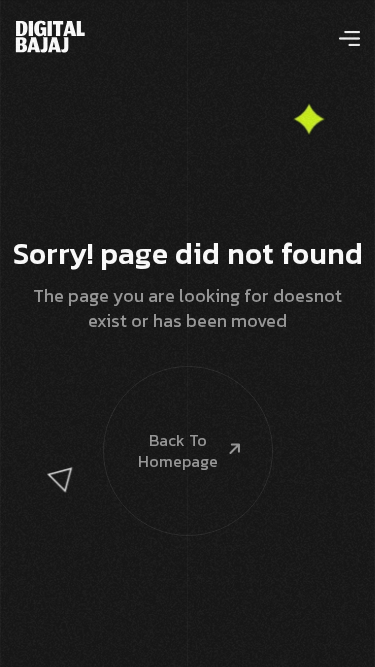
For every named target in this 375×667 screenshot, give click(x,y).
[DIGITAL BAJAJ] (50, 34)
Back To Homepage (178, 450)
